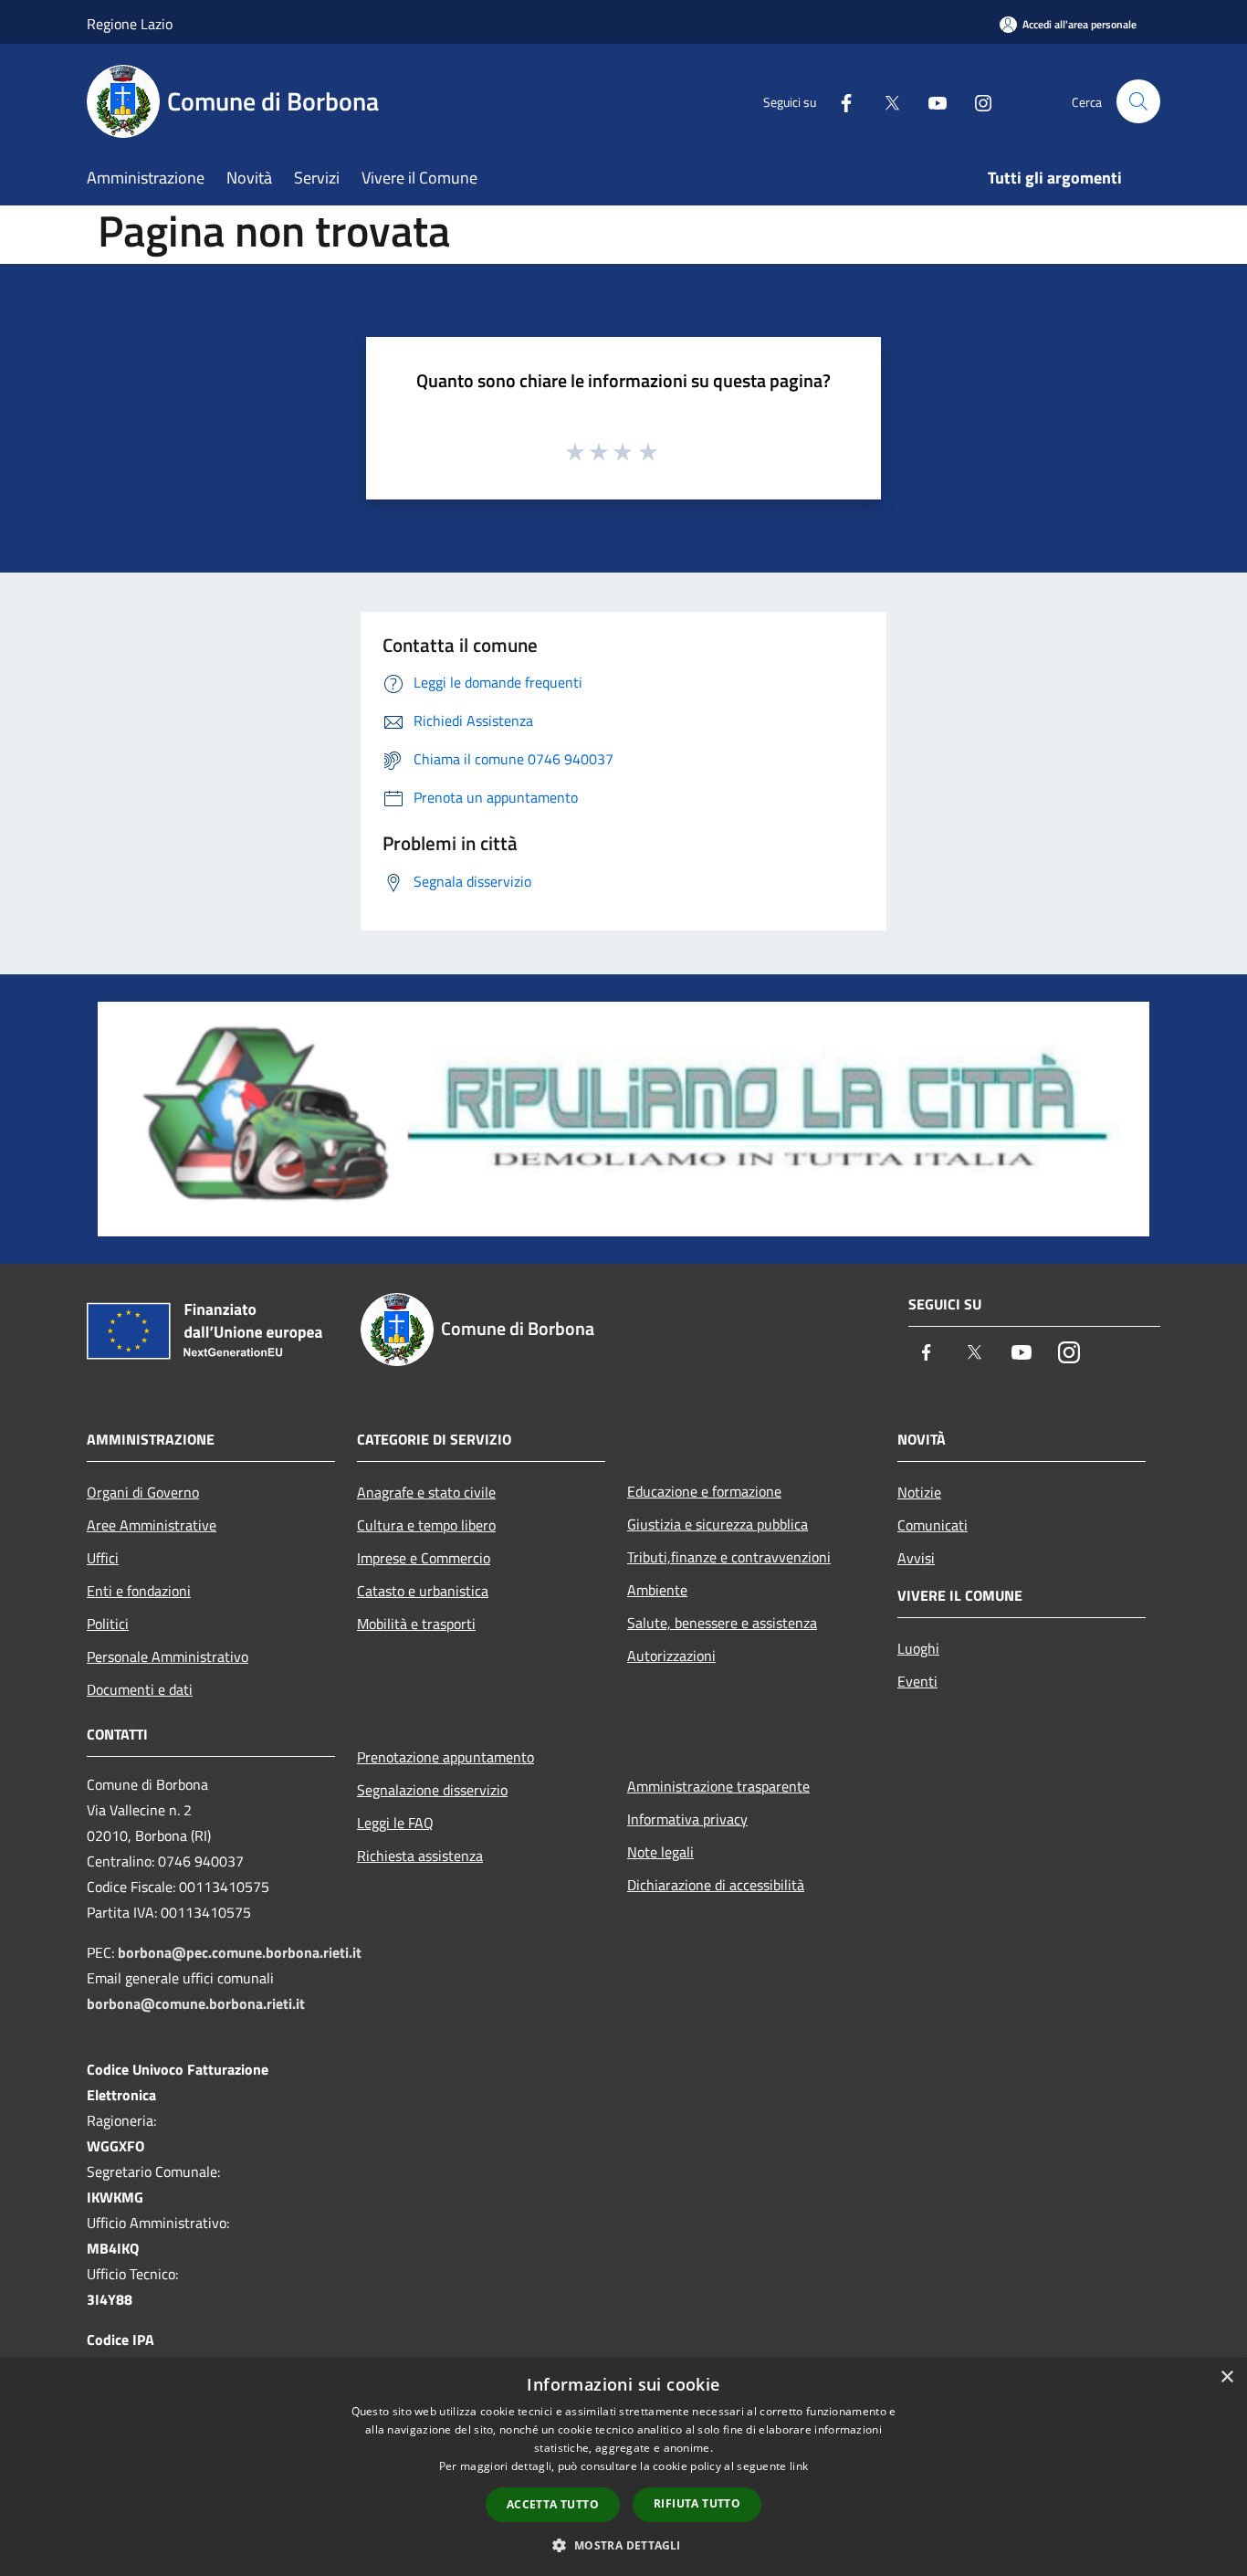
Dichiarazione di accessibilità (716, 1885)
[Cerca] (1138, 101)
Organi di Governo (143, 1492)
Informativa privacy (687, 1819)
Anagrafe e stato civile (426, 1492)
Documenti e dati (140, 1689)
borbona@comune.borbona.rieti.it (196, 2003)
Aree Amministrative (152, 1525)
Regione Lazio (130, 24)
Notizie (919, 1492)
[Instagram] (976, 101)
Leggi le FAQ (395, 1823)
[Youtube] (930, 101)
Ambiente (657, 1590)
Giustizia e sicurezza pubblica (718, 1524)
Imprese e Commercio (424, 1558)
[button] (623, 2545)
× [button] (1226, 2377)
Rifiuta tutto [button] (697, 2503)
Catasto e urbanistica (423, 1591)
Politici (108, 1624)
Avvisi (916, 1558)
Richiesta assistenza (420, 1856)
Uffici (103, 1558)
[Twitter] (885, 101)
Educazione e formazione (704, 1491)
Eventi (917, 1681)
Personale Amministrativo (168, 1656)
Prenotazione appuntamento (445, 1757)
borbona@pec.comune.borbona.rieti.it (240, 1952)
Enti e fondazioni (139, 1591)
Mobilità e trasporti (416, 1624)
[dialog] (623, 2467)
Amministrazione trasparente (718, 1786)
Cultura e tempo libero (426, 1525)
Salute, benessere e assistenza (722, 1623)
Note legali (660, 1852)
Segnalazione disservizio (432, 1790)
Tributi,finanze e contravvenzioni (729, 1557)
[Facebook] (839, 101)
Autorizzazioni (671, 1656)
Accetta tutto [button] (553, 2504)
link (799, 2466)
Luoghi (918, 1648)
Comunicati (933, 1525)
